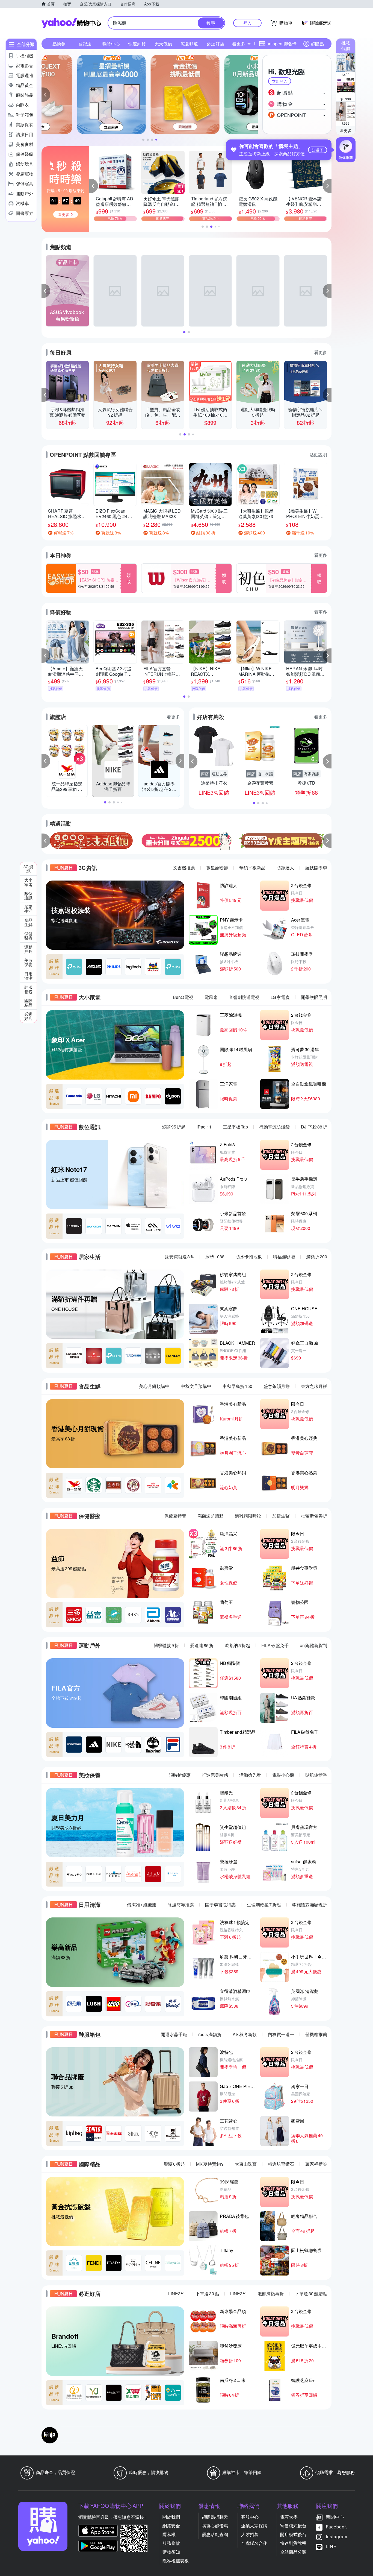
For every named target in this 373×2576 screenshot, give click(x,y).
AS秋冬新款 (245, 2034)
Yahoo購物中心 (71, 23)
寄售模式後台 (293, 2526)
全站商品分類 (293, 2552)
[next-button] (327, 841)
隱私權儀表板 (176, 2561)
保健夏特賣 (175, 1516)
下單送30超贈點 (311, 2293)
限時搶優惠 (180, 1775)
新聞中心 (335, 2517)
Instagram (337, 2536)
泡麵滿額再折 (271, 2293)
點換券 (59, 44)
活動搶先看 (250, 1775)
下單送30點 (207, 2293)
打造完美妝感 (215, 1775)
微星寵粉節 (217, 868)
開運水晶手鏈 (174, 2034)
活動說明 (318, 454)
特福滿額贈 (284, 1257)
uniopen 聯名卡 (282, 44)
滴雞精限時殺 (248, 1516)
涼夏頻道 (189, 44)
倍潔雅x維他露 (142, 1904)
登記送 (85, 44)
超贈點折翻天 (215, 2517)
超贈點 (317, 44)
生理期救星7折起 (264, 1904)
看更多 (346, 130)
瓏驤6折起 (174, 2164)
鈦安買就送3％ (180, 1257)
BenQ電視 (183, 997)
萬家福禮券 (316, 2164)
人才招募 (250, 2534)
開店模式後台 (293, 2534)
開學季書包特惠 (220, 1904)
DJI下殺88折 (314, 1127)
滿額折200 (317, 1257)
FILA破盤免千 (275, 1645)
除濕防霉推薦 (181, 1904)
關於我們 (171, 2517)
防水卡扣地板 (249, 1257)
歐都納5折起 (237, 1645)
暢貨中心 (111, 44)
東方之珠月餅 (314, 1386)
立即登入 (280, 81)
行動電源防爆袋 (274, 1127)
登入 (247, 23)
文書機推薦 (184, 868)
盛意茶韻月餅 (277, 1386)
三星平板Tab (235, 1127)
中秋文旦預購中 (196, 1386)
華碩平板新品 (252, 868)
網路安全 (171, 2526)
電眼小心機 (283, 1775)
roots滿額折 (210, 2034)
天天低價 (163, 44)
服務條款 (171, 2543)
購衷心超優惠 (215, 2526)
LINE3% (176, 2293)
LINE (331, 2546)
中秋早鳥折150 (237, 1386)
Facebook (336, 2527)
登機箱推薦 (316, 2034)
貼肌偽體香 (316, 1775)
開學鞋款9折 (166, 1645)
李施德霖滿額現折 (310, 1904)
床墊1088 (215, 1257)
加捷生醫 (281, 1516)
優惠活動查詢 (215, 2534)
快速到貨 (137, 44)
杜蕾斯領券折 (314, 1516)
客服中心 (250, 2517)
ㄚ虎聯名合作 (254, 2543)
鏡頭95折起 (174, 1127)
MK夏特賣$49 (210, 2164)
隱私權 (169, 2534)
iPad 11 (204, 1127)
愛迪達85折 (202, 1645)
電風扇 (211, 997)
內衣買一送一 (281, 2034)
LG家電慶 (280, 997)
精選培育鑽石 (281, 2164)
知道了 (318, 150)
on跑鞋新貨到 (313, 1645)
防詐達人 (285, 868)
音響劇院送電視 (244, 997)
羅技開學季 (316, 868)
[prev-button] (46, 841)
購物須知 (171, 2552)
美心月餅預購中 (154, 1386)
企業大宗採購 (254, 2526)
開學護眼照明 (314, 997)
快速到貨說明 (293, 2543)
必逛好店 (215, 44)
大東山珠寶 (246, 2164)
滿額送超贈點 (211, 1516)
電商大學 (289, 2517)
